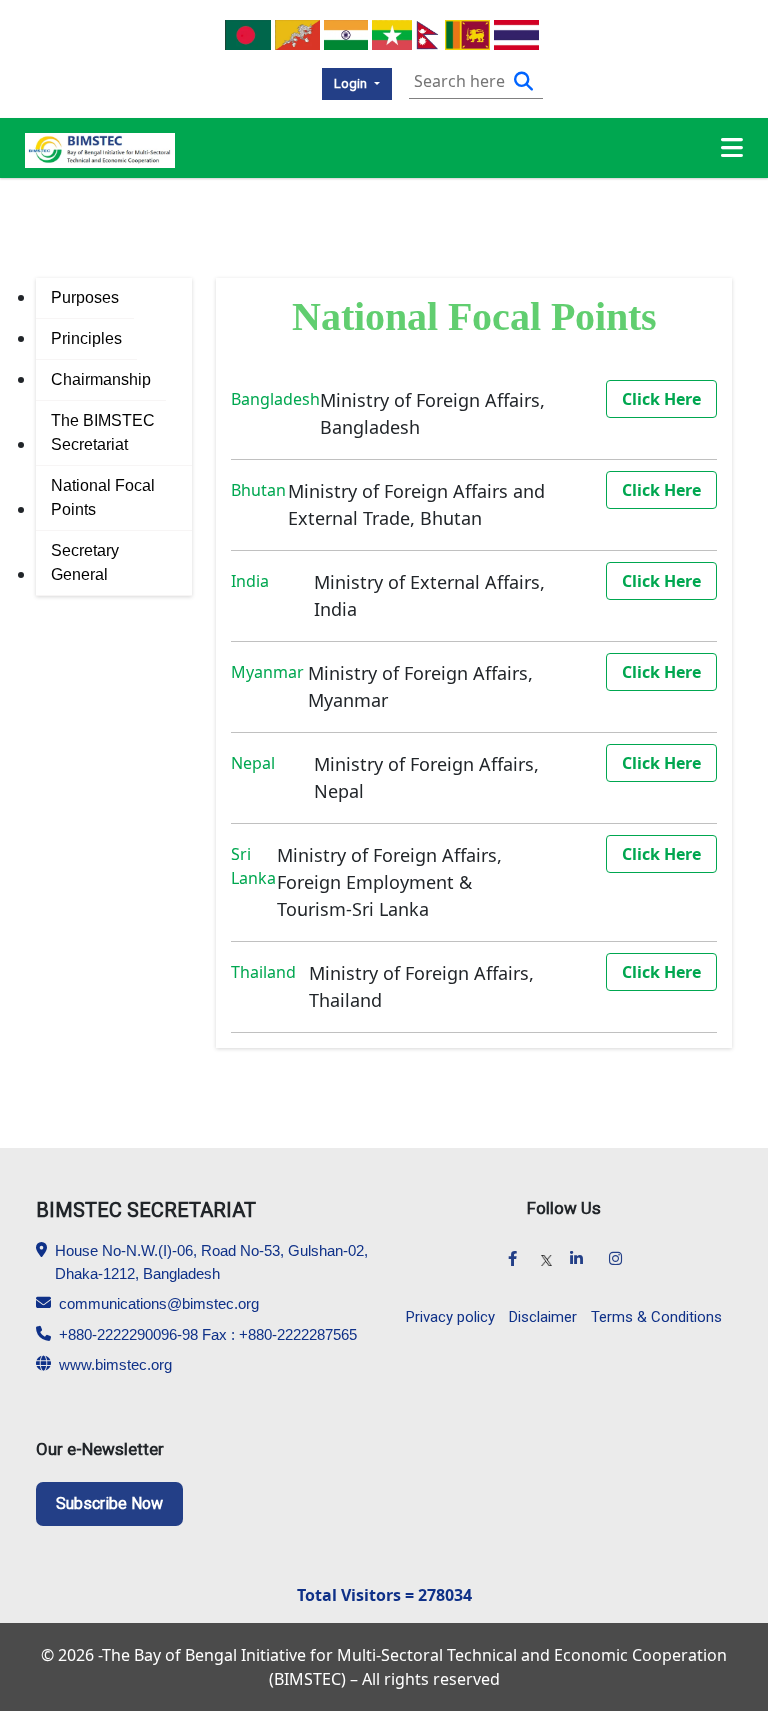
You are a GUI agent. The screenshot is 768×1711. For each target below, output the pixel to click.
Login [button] (352, 83)
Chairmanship (101, 379)
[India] (346, 33)
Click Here (661, 399)
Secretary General (85, 562)
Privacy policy (450, 1317)
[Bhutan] (297, 33)
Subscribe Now (109, 1503)
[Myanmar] (391, 33)
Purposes (85, 297)
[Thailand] (516, 33)
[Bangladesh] (247, 33)
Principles (86, 338)
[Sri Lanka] (467, 33)
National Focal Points (103, 497)
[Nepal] (428, 33)
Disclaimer (543, 1317)
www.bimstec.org (115, 1364)
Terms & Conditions (656, 1317)
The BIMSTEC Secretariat (103, 432)
